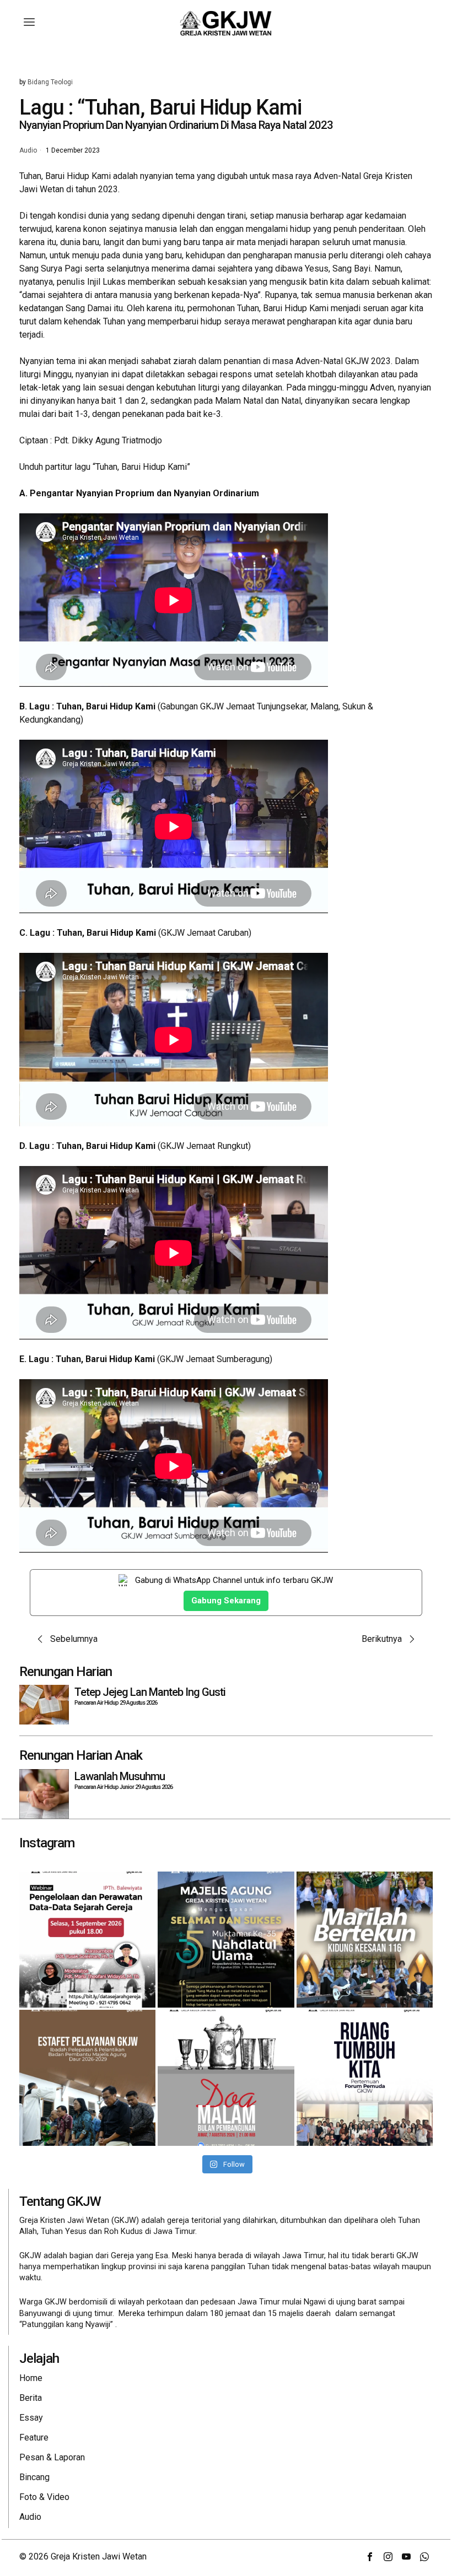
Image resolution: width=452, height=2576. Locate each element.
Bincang (34, 2477)
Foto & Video (44, 2497)
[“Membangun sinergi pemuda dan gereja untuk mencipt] (365, 2078)
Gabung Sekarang (226, 1601)
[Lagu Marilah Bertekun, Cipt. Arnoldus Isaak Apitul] (365, 1940)
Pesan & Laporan (52, 2457)
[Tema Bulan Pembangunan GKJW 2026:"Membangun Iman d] (226, 2078)
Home (31, 2378)
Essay (31, 2418)
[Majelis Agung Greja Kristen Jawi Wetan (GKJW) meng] (226, 1940)
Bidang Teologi (50, 82)
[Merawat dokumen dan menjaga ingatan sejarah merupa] (87, 1940)
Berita (31, 2398)
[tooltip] (370, 2557)
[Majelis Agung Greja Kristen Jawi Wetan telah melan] (87, 2078)
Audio (28, 151)
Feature (34, 2437)
